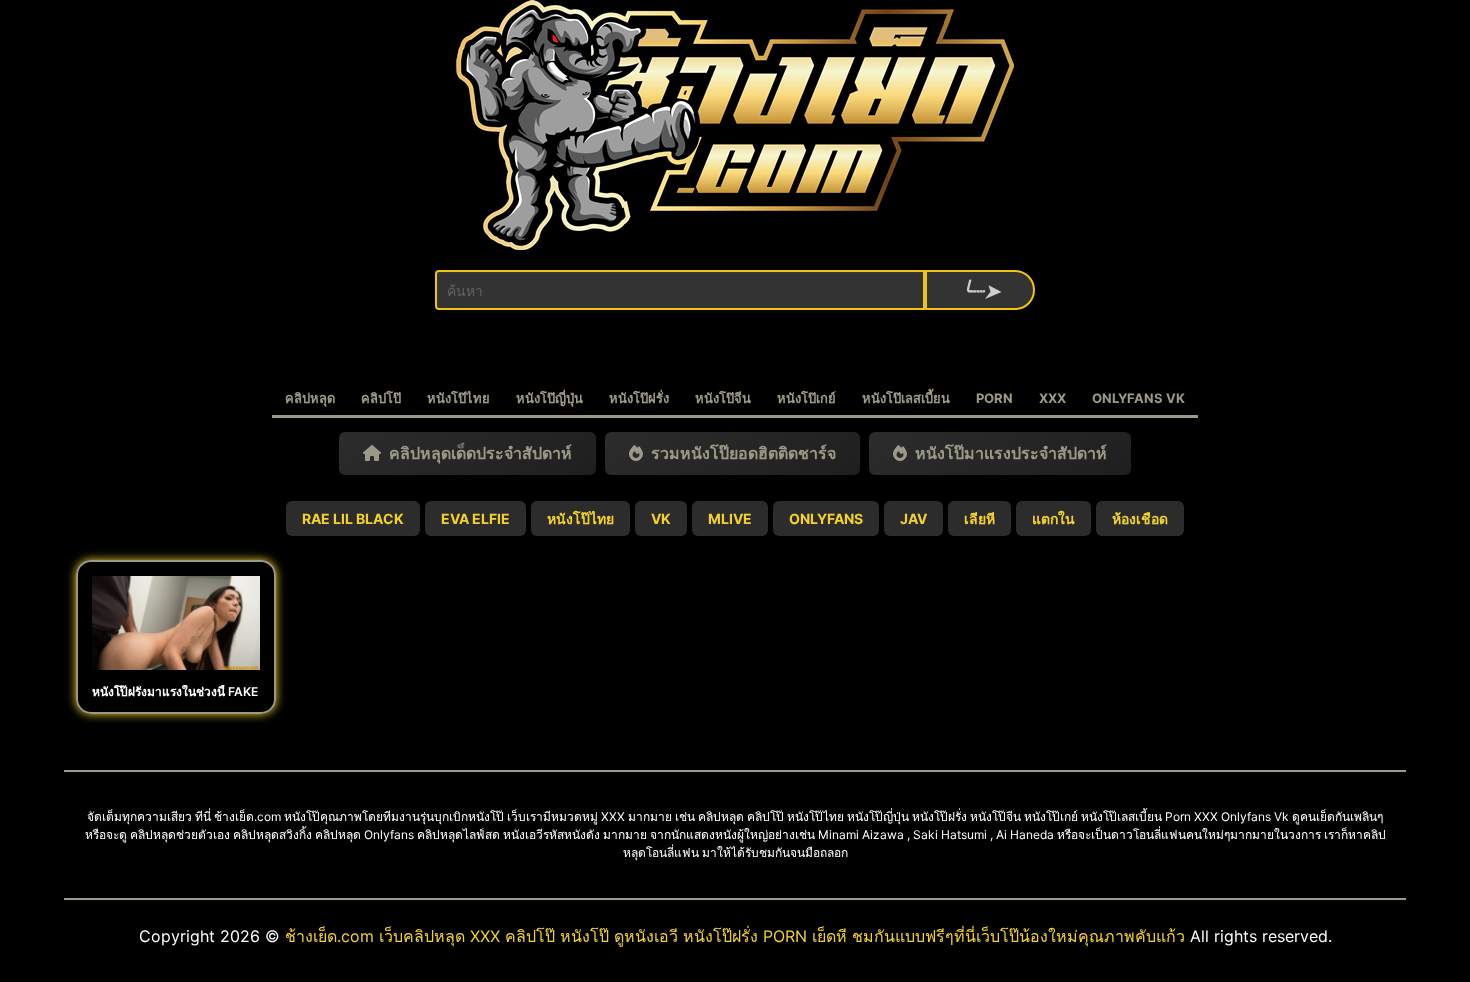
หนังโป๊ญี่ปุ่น (549, 398)
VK (661, 518)
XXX (1052, 398)
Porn (994, 398)
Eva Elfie (475, 518)
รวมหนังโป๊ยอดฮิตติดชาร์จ (739, 453)
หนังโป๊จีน (723, 398)
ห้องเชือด (1140, 518)
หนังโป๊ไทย (458, 398)
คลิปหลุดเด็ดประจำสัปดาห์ (476, 453)
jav (913, 518)
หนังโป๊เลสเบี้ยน (906, 398)
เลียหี (979, 518)
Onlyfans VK (1138, 398)
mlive (730, 518)
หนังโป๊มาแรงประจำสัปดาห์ (1007, 453)
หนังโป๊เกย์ (806, 398)
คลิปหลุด (310, 398)
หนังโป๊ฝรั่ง (639, 398)
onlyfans (826, 518)
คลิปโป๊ (381, 398)
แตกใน (1053, 518)
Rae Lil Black (353, 518)
